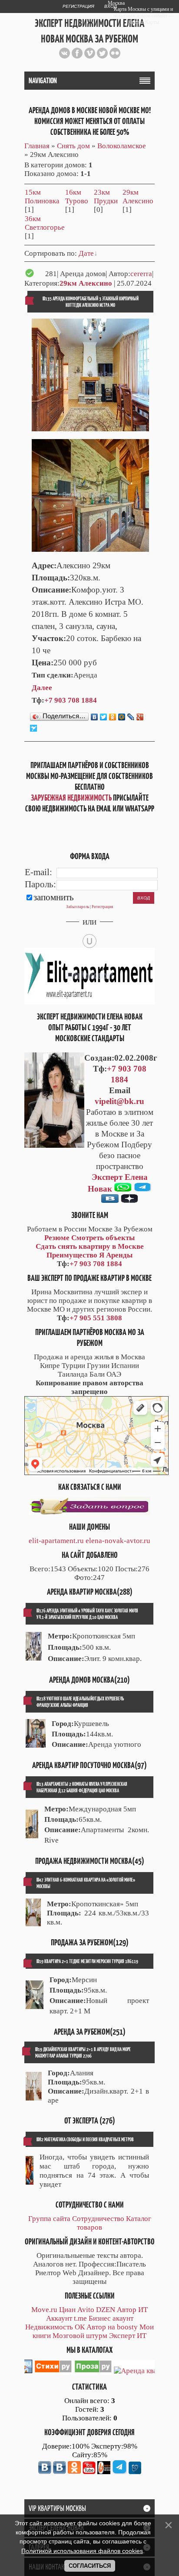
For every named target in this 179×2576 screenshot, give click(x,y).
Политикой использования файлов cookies (82, 2551)
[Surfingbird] (34, 728)
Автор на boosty (112, 2327)
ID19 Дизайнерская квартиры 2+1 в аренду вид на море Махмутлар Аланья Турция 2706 (83, 2052)
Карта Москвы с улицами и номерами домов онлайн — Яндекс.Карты (143, 16)
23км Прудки (106, 197)
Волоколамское (122, 146)
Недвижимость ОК (55, 2327)
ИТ (143, 2310)
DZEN (106, 2310)
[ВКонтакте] (94, 717)
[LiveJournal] (131, 717)
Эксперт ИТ (128, 2336)
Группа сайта (49, 2219)
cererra (141, 274)
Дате (86, 253)
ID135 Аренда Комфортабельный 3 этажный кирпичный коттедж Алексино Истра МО (91, 302)
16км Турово (77, 197)
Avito (86, 2310)
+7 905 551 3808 (96, 1318)
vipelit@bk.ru (119, 1101)
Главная (37, 146)
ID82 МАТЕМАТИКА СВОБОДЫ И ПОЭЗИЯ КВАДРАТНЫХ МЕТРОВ (85, 2139)
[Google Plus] (140, 717)
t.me (80, 2318)
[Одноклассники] (113, 717)
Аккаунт (59, 2318)
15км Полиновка (42, 197)
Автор (127, 2310)
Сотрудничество (98, 2219)
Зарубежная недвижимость (71, 798)
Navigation (43, 81)
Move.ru (44, 2310)
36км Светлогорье (45, 223)
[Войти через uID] (89, 941)
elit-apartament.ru (56, 1541)
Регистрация (78, 6)
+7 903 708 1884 (71, 700)
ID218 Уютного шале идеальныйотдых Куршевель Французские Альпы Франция (80, 1702)
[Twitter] (104, 717)
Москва (116, 3)
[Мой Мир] (122, 717)
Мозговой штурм (80, 2336)
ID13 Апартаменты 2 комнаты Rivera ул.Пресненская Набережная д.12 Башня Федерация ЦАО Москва (82, 1787)
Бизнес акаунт (111, 2318)
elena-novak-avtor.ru (118, 1541)
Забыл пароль (78, 907)
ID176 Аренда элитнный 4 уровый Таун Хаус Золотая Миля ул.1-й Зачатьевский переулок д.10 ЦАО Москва (87, 1614)
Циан (67, 2310)
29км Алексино (138, 197)
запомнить (54, 897)
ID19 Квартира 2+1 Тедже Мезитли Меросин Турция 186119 (87, 1961)
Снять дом (73, 146)
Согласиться (90, 2566)
